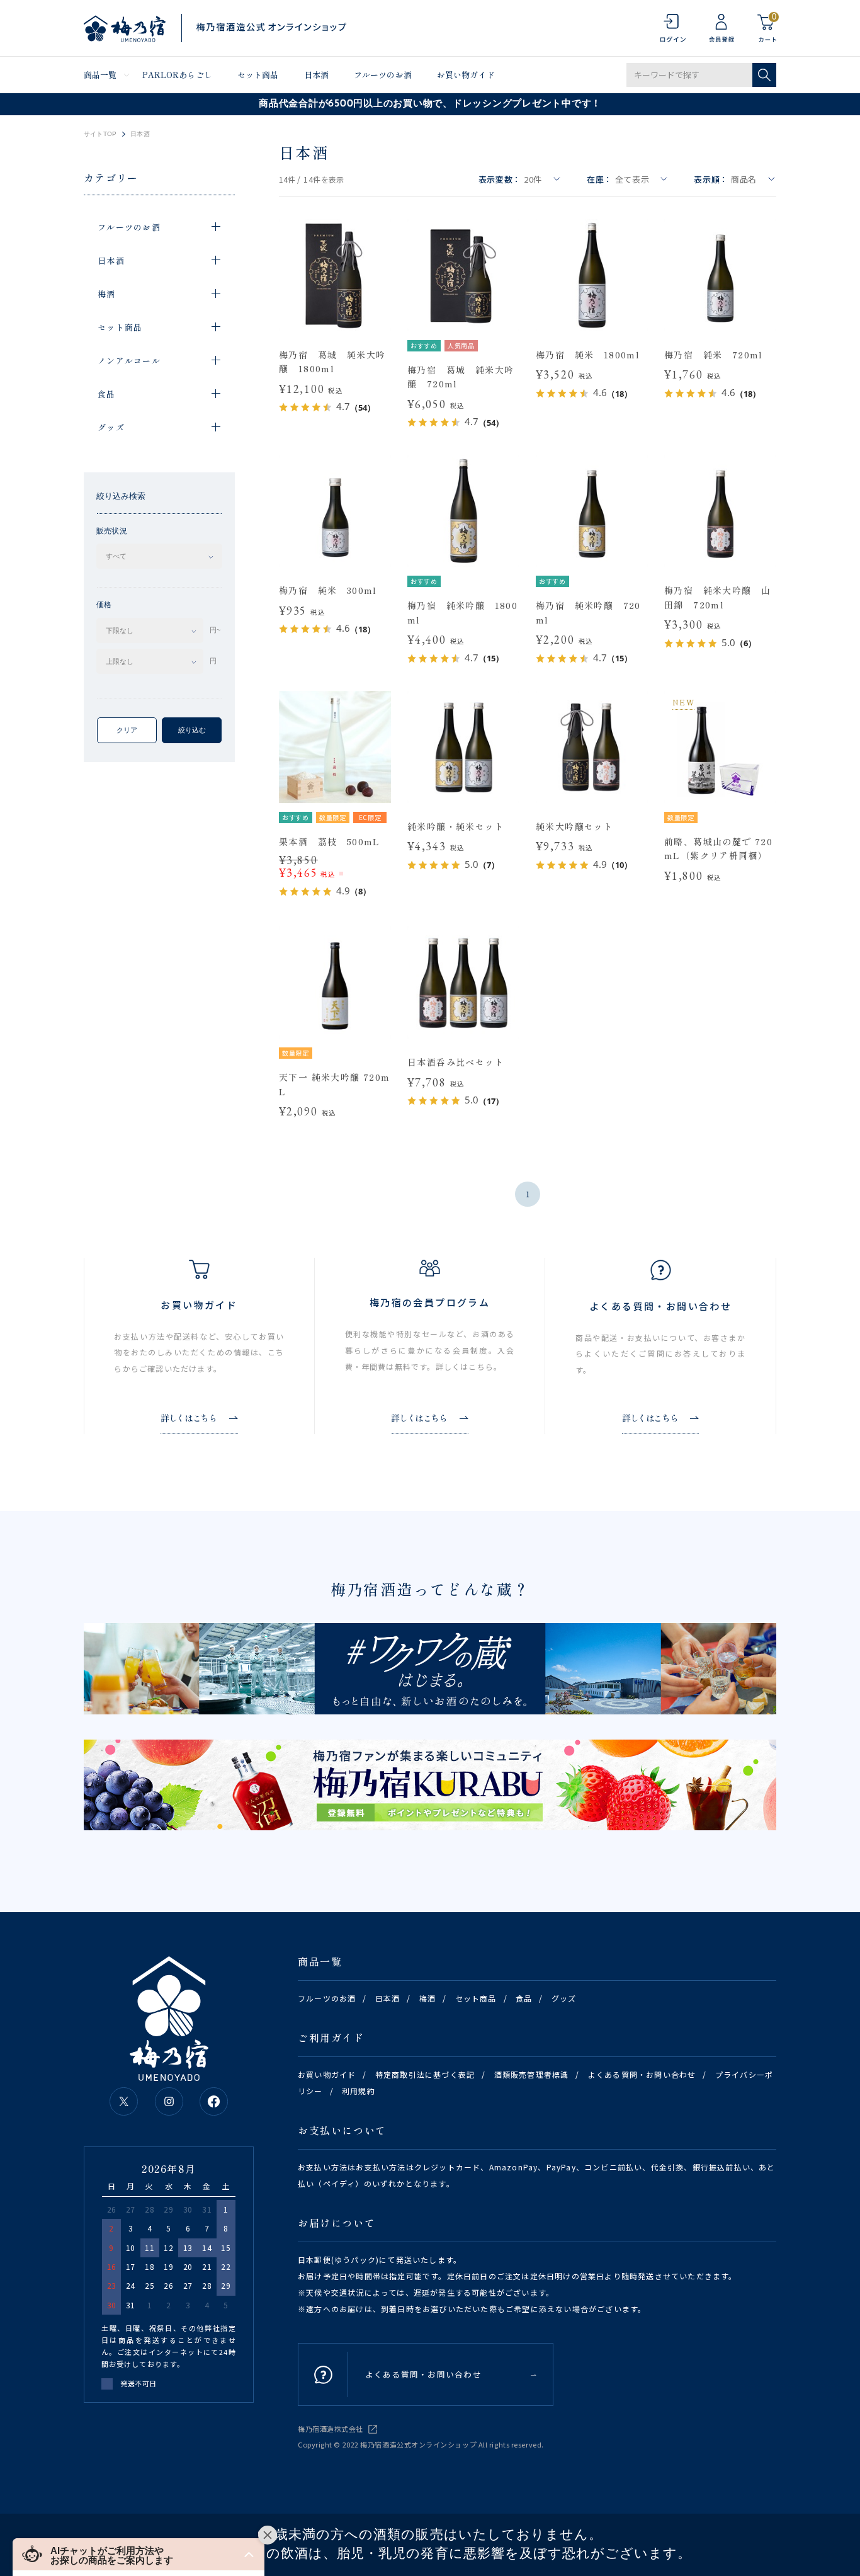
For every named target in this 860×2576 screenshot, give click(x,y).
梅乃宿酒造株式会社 (331, 2429)
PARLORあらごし (177, 75)
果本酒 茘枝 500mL (330, 841)
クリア (127, 730)
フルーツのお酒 (383, 75)
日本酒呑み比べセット (456, 1062)
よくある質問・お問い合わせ (642, 2074)
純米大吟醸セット (574, 826)
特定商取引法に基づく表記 (425, 2074)
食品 (524, 1998)
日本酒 (316, 75)
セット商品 (258, 75)
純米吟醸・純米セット (456, 826)
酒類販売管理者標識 (532, 2074)
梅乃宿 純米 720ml (714, 355)
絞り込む (192, 730)
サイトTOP (100, 134)
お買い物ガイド (466, 75)
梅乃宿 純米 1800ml (588, 355)
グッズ (564, 1998)
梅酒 (427, 1998)
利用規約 (359, 2091)
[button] (139, 2554)
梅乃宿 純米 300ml (328, 590)
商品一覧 (100, 75)
